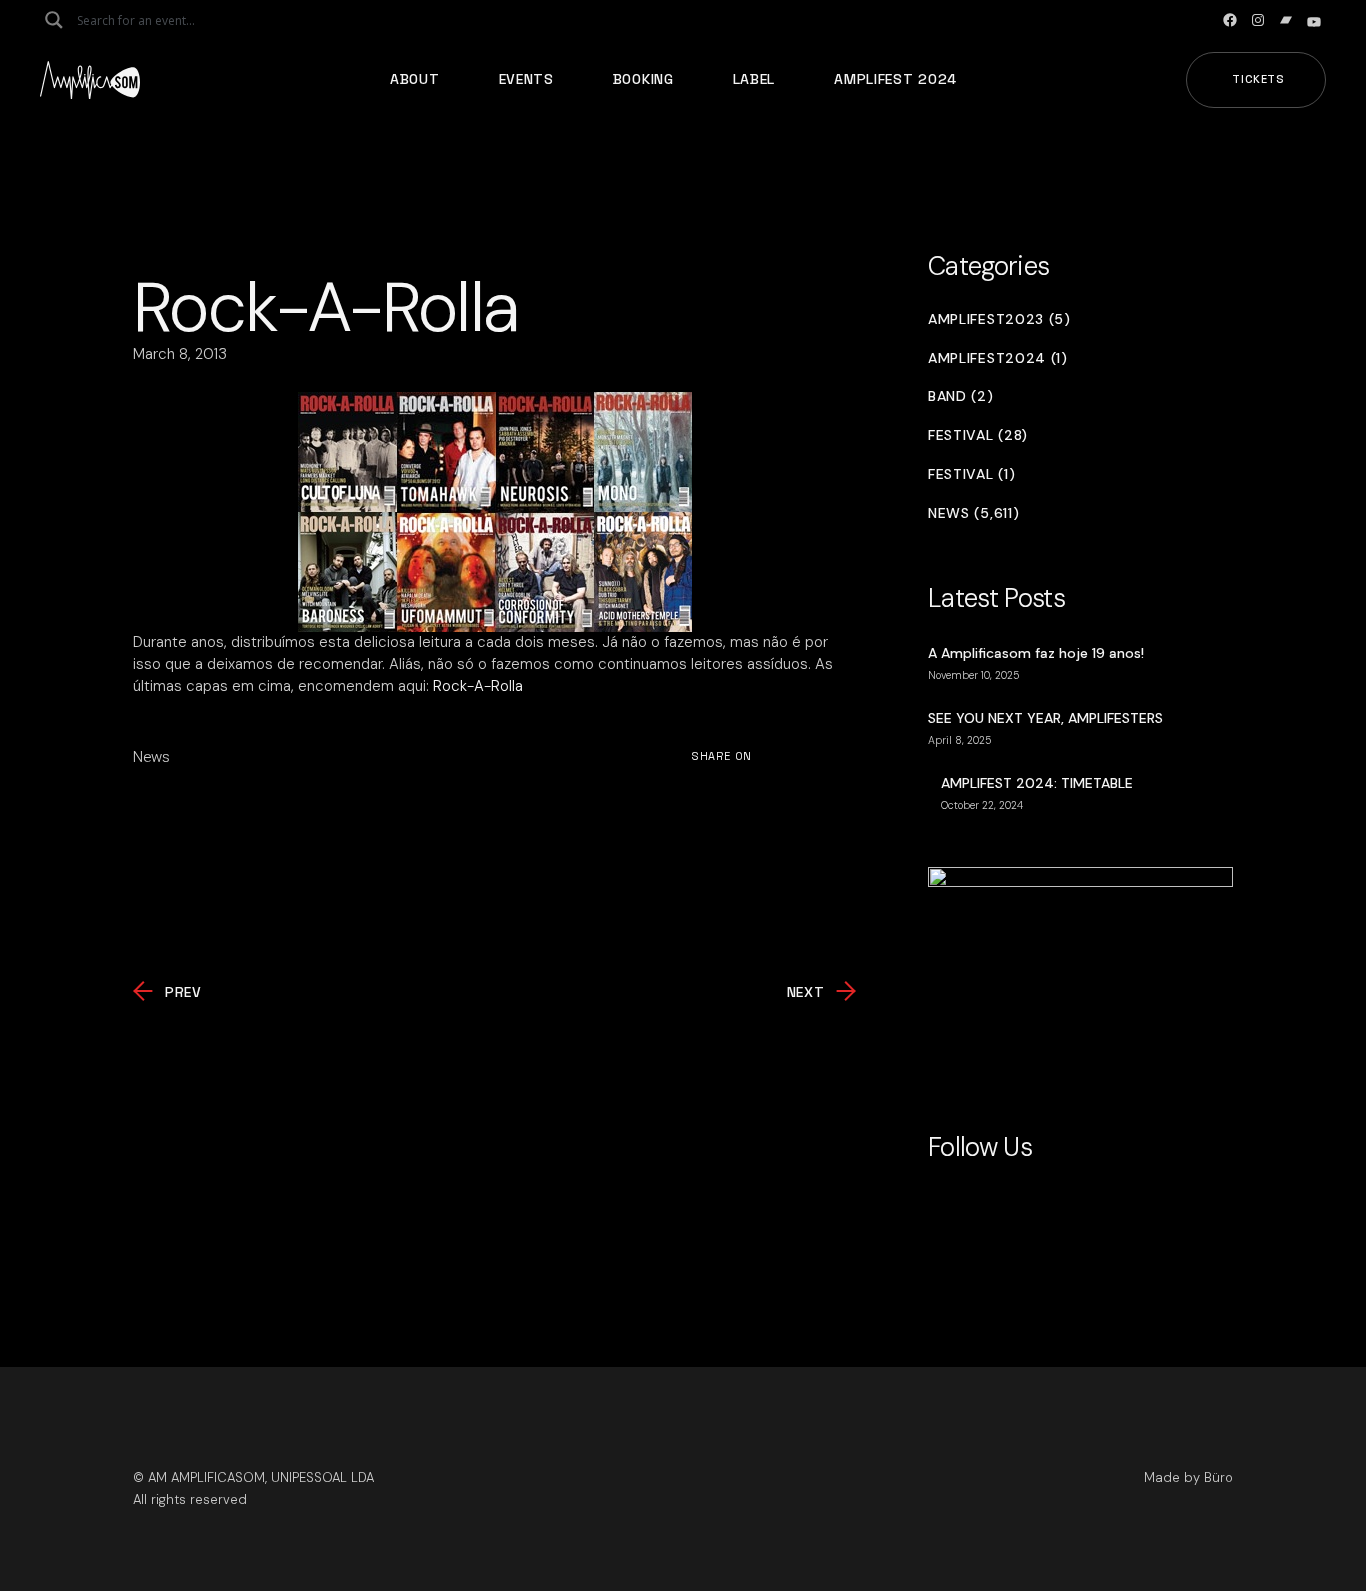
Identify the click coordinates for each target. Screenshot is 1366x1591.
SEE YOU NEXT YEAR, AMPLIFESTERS (1045, 718)
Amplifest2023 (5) (999, 319)
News (151, 757)
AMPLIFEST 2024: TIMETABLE (1037, 783)
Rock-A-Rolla (478, 686)
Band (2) (961, 396)
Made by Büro (1188, 1477)
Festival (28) (978, 435)
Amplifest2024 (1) (998, 358)
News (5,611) (973, 513)
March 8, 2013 (180, 354)
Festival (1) (971, 474)
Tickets (1258, 79)
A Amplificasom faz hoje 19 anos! (1036, 653)
